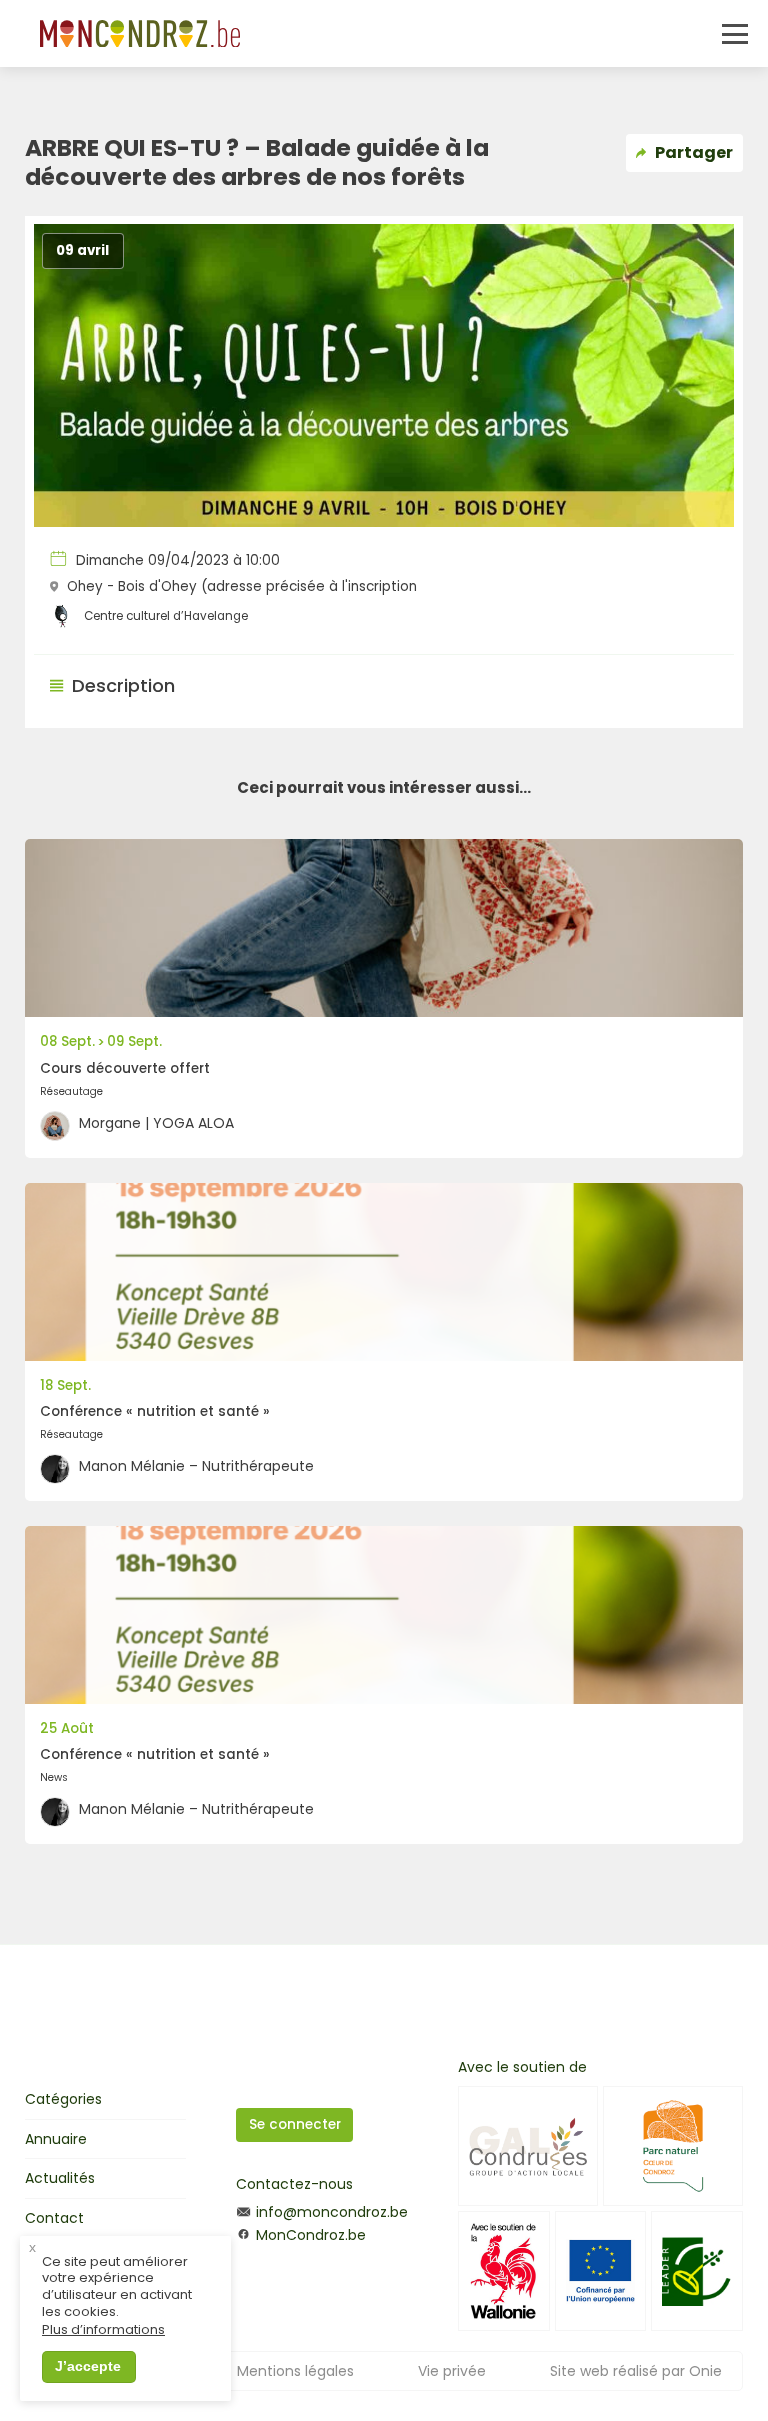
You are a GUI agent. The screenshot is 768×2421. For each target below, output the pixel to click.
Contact (54, 2218)
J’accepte (88, 2366)
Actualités (60, 2178)
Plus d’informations (103, 2330)
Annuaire (56, 2139)
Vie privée (452, 2371)
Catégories (63, 2099)
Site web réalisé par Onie (636, 2371)
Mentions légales (295, 2371)
